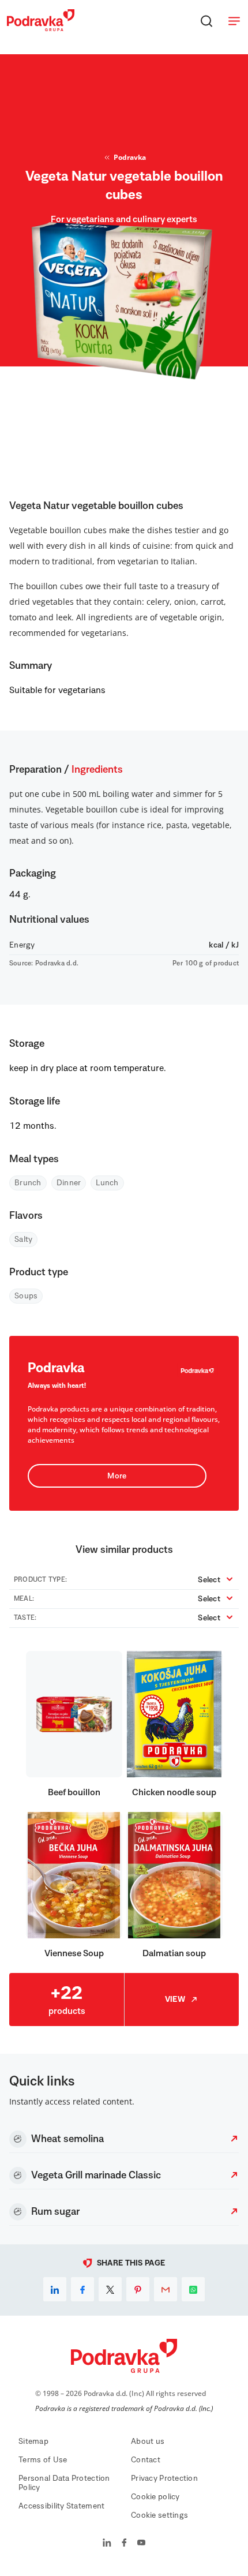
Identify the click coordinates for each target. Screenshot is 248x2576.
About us (148, 2442)
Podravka (130, 157)
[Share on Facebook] (82, 2289)
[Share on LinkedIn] (55, 2289)
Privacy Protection (164, 2478)
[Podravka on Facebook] (124, 2544)
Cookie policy (155, 2497)
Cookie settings (159, 2515)
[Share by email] (166, 2289)
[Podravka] (41, 28)
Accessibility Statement (61, 2506)
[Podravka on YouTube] (141, 2544)
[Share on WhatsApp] (193, 2289)
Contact (146, 2460)
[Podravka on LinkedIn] (107, 2544)
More (117, 1476)
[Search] (206, 21)
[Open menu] (234, 21)
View (175, 2000)
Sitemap (33, 2442)
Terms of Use (43, 2460)
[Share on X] (110, 2289)
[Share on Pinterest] (138, 2289)
